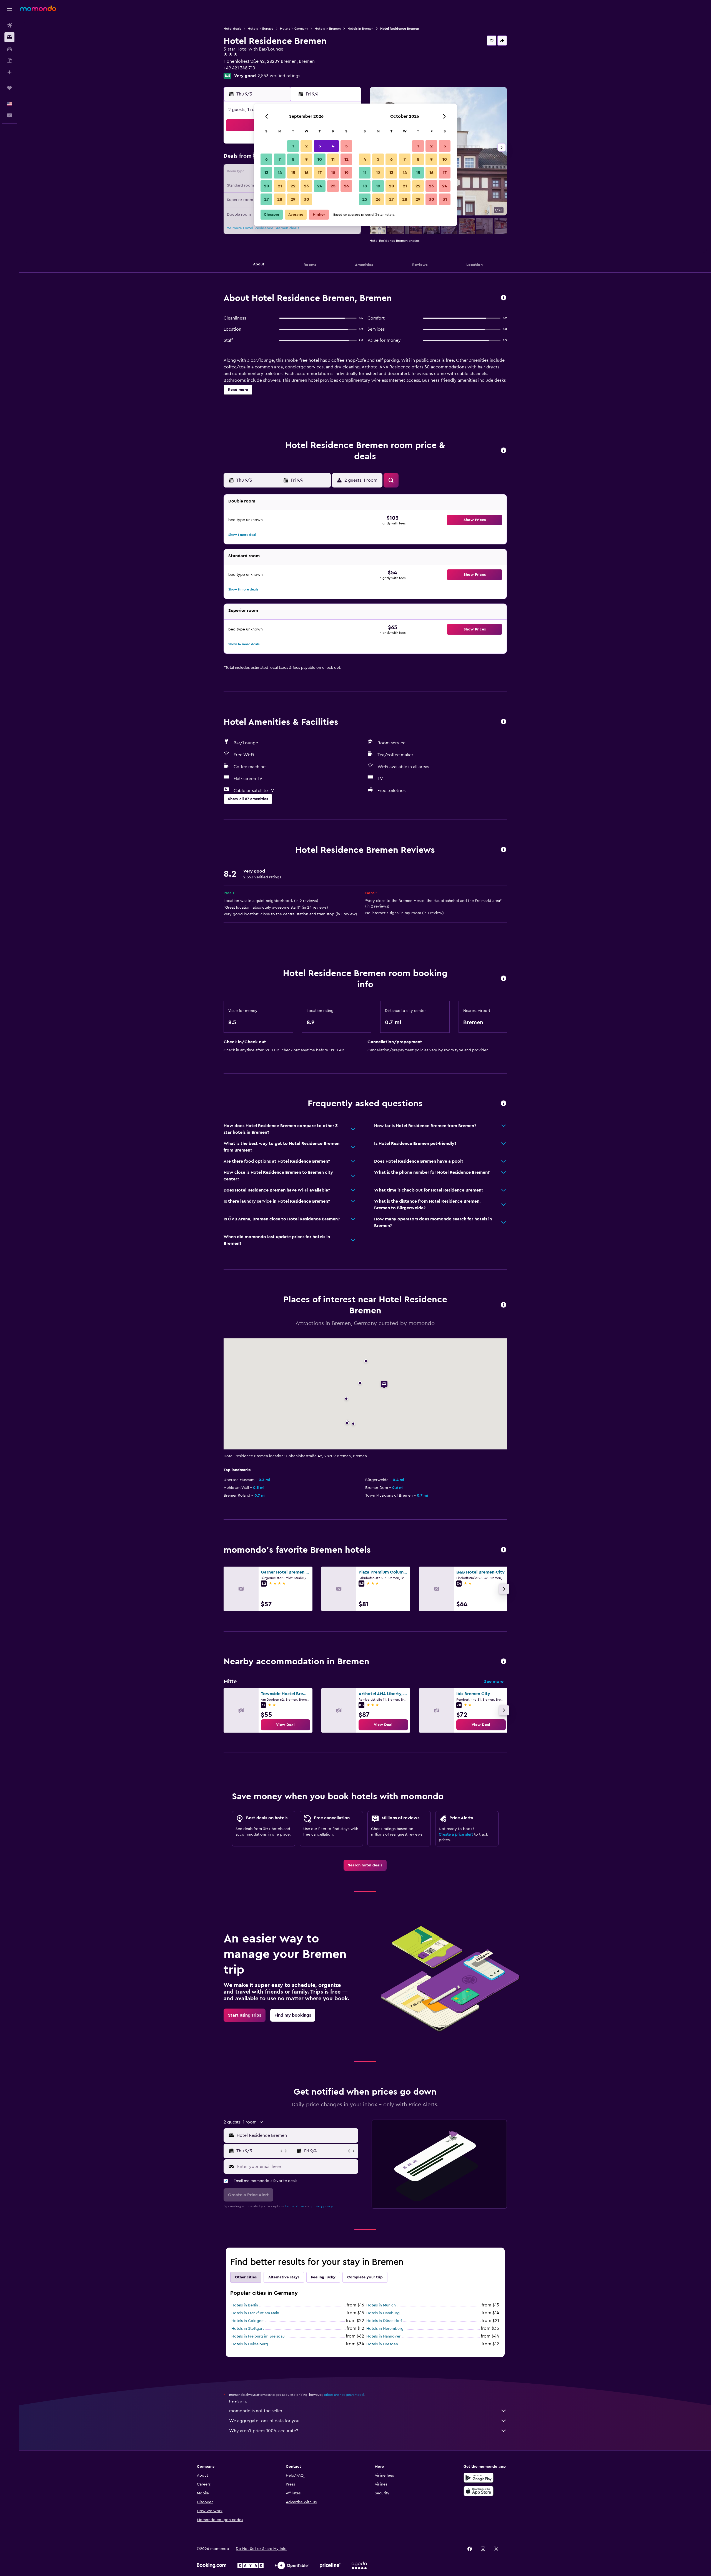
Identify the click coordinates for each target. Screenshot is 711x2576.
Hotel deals (232, 29)
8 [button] (293, 159)
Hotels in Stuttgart (248, 2329)
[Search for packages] (9, 61)
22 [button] (293, 186)
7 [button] (280, 159)
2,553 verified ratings (279, 76)
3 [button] (320, 146)
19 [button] (346, 173)
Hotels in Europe (261, 29)
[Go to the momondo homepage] (38, 8)
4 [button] (333, 146)
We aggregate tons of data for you (264, 2421)
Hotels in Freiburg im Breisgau (258, 2336)
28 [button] (280, 199)
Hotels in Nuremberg (385, 2329)
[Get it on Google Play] (479, 2478)
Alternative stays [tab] (284, 2277)
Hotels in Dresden (382, 2344)
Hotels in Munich (381, 2305)
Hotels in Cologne (247, 2321)
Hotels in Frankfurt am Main (255, 2313)
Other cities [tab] (246, 2277)
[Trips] (9, 88)
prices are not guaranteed (344, 2395)
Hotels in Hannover (383, 2336)
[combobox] (296, 2135)
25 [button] (333, 186)
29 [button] (293, 199)
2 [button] (306, 146)
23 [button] (306, 186)
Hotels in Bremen (328, 29)
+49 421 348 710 (239, 68)
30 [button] (306, 199)
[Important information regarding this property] (504, 979)
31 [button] (445, 199)
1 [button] (293, 146)
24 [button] (320, 186)
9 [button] (306, 159)
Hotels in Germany (294, 29)
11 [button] (333, 159)
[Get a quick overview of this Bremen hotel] (504, 298)
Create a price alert (456, 1834)
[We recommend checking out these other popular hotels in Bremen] (504, 1550)
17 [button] (320, 173)
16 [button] (306, 173)
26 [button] (346, 186)
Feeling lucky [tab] (323, 2277)
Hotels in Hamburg (383, 2313)
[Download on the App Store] (479, 2491)
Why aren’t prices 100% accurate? (264, 2431)
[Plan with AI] (9, 72)
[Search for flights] (9, 26)
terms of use (295, 2206)
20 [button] (266, 186)
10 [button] (320, 159)
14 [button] (280, 173)
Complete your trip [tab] (365, 2277)
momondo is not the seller (256, 2411)
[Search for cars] (9, 49)
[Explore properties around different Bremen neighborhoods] (504, 1662)
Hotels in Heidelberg (250, 2344)
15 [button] (293, 173)
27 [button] (266, 199)
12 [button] (346, 159)
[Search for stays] (9, 37)
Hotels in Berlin (245, 2305)
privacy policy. (322, 2206)
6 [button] (266, 159)
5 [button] (346, 146)
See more (494, 1682)
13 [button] (266, 173)
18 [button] (333, 173)
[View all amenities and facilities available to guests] (504, 722)
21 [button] (280, 186)
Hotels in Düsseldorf (384, 2321)
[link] (286, 1725)
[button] (9, 9)
